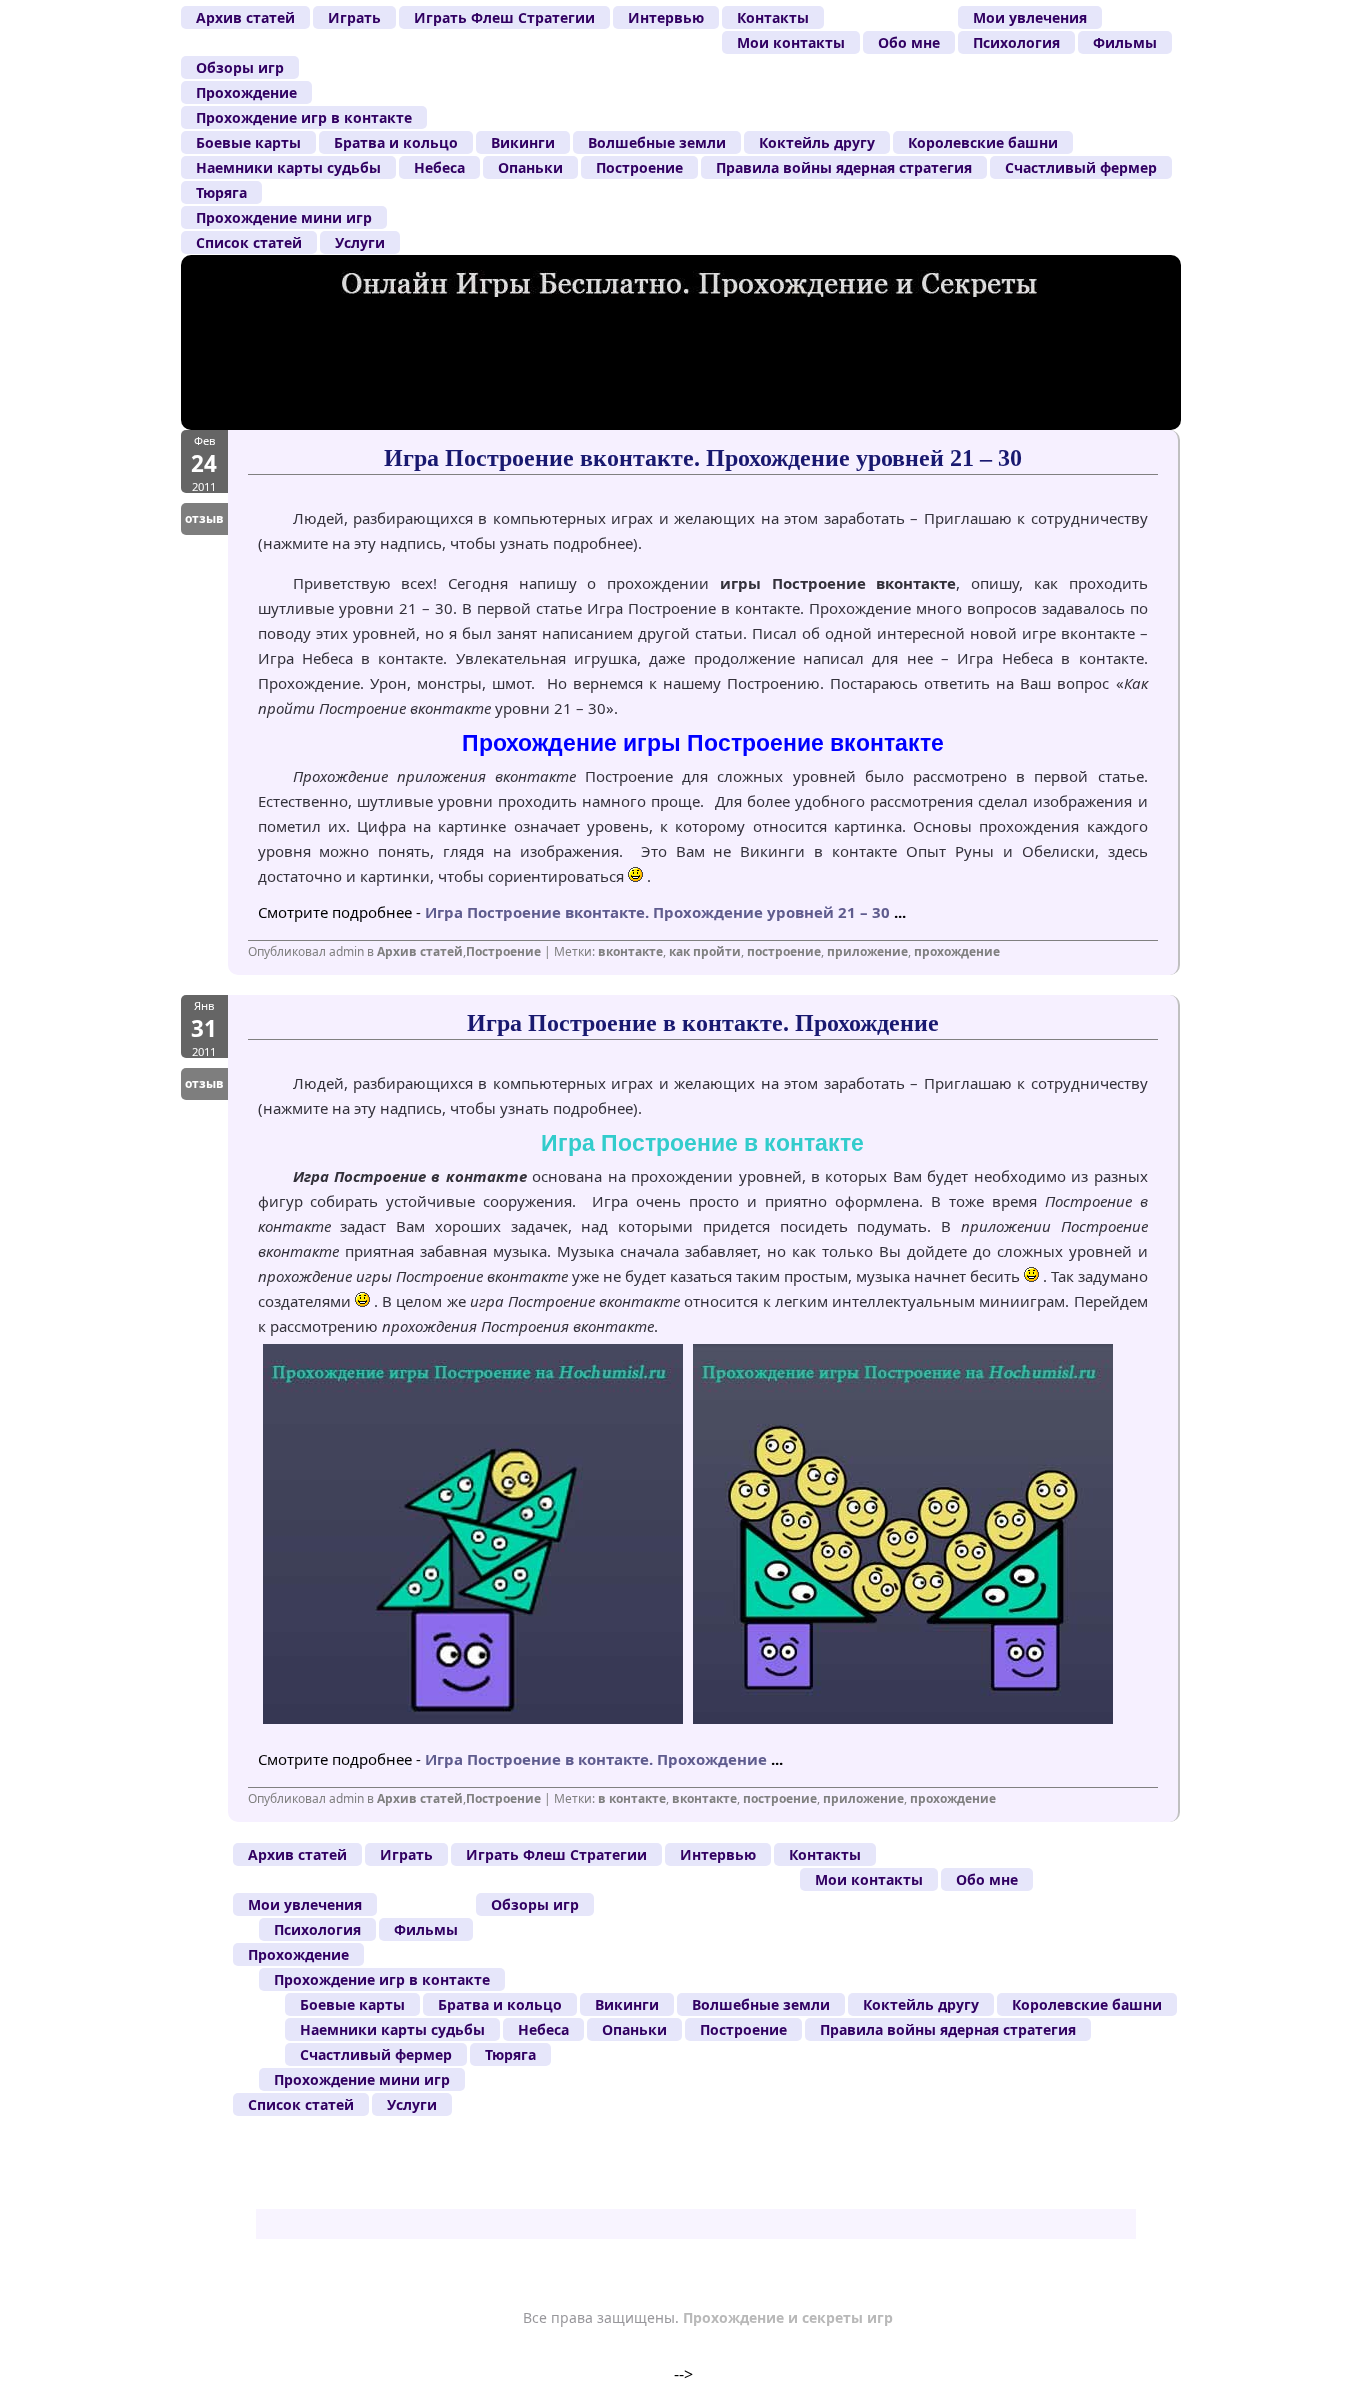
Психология (1016, 42)
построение (784, 951)
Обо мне (909, 42)
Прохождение (246, 92)
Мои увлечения (1030, 17)
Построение (639, 167)
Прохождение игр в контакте (304, 117)
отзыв (204, 518)
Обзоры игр (240, 67)
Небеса (439, 167)
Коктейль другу (817, 142)
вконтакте (630, 951)
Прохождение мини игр (284, 217)
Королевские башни (983, 142)
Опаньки (530, 167)
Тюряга (221, 192)
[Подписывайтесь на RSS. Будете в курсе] (1131, 299)
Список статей (249, 242)
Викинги (523, 142)
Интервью (666, 17)
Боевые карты (248, 142)
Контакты (773, 17)
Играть (354, 17)
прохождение (957, 951)
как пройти (705, 951)
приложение (867, 951)
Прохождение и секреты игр (788, 2317)
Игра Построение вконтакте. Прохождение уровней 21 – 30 (703, 458)
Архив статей (245, 17)
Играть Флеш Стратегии (504, 17)
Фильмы (1125, 42)
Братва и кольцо (396, 142)
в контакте (632, 1798)
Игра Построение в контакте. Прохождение (703, 1023)
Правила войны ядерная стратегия (844, 167)
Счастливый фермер (1081, 167)
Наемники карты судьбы (288, 167)
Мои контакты (791, 42)
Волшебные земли (657, 142)
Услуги (360, 242)
